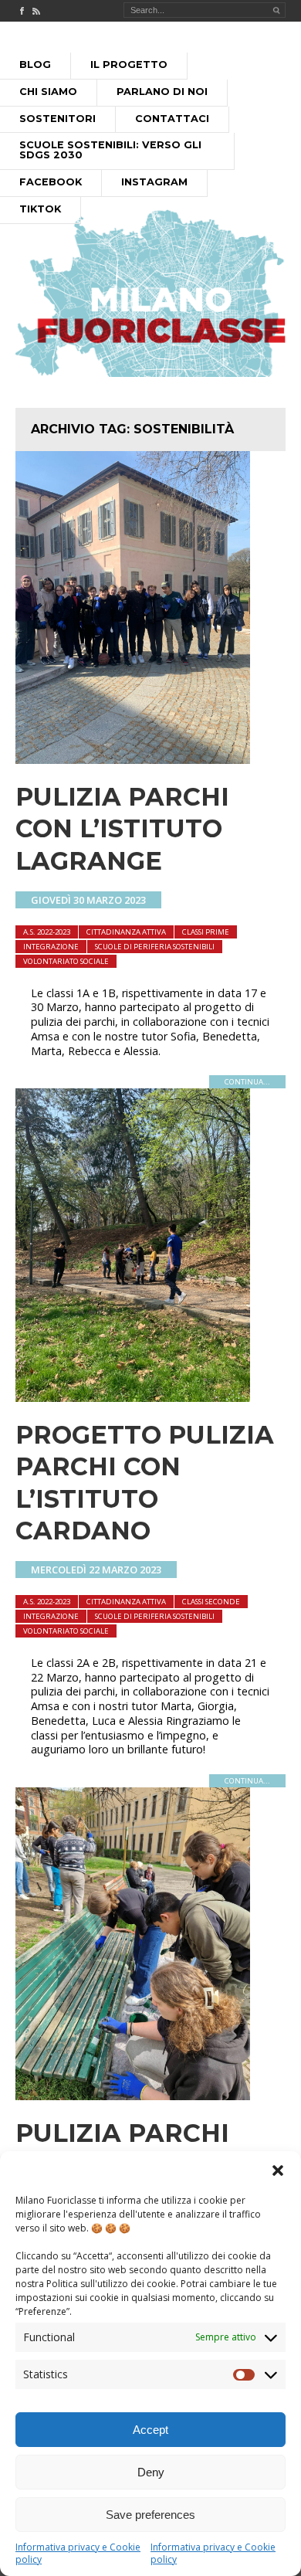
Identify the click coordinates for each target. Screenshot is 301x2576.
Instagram (154, 182)
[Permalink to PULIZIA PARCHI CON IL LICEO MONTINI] (133, 2096)
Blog (35, 64)
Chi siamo (48, 92)
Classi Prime (206, 932)
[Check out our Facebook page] (22, 11)
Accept (150, 2430)
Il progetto (129, 64)
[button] (278, 2170)
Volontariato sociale (66, 961)
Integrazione (51, 947)
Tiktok (40, 209)
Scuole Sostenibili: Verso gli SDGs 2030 (110, 150)
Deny (151, 2472)
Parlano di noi (162, 92)
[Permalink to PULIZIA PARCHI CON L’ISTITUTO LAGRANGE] (133, 759)
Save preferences (150, 2515)
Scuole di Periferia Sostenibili (155, 947)
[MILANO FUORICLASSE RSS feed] (36, 11)
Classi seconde (211, 1602)
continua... (247, 1082)
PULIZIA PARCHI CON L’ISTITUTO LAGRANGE (122, 829)
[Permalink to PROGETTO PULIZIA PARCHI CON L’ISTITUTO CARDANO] (133, 1397)
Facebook (51, 182)
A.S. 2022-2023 (47, 932)
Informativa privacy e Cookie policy (78, 2553)
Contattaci (172, 119)
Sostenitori (57, 119)
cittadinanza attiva (126, 932)
